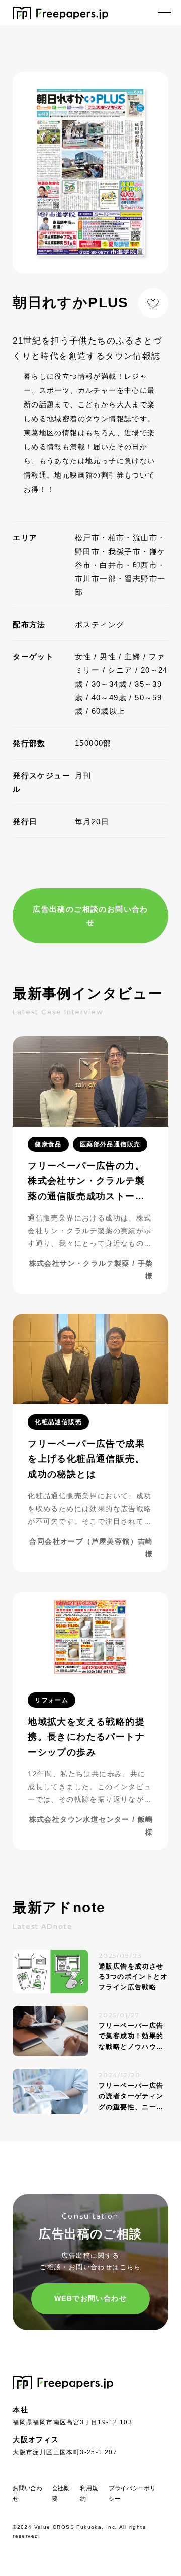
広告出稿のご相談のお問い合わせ (90, 916)
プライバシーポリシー (132, 2494)
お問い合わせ (27, 2494)
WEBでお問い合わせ (90, 2298)
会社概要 (61, 2494)
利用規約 (89, 2494)
